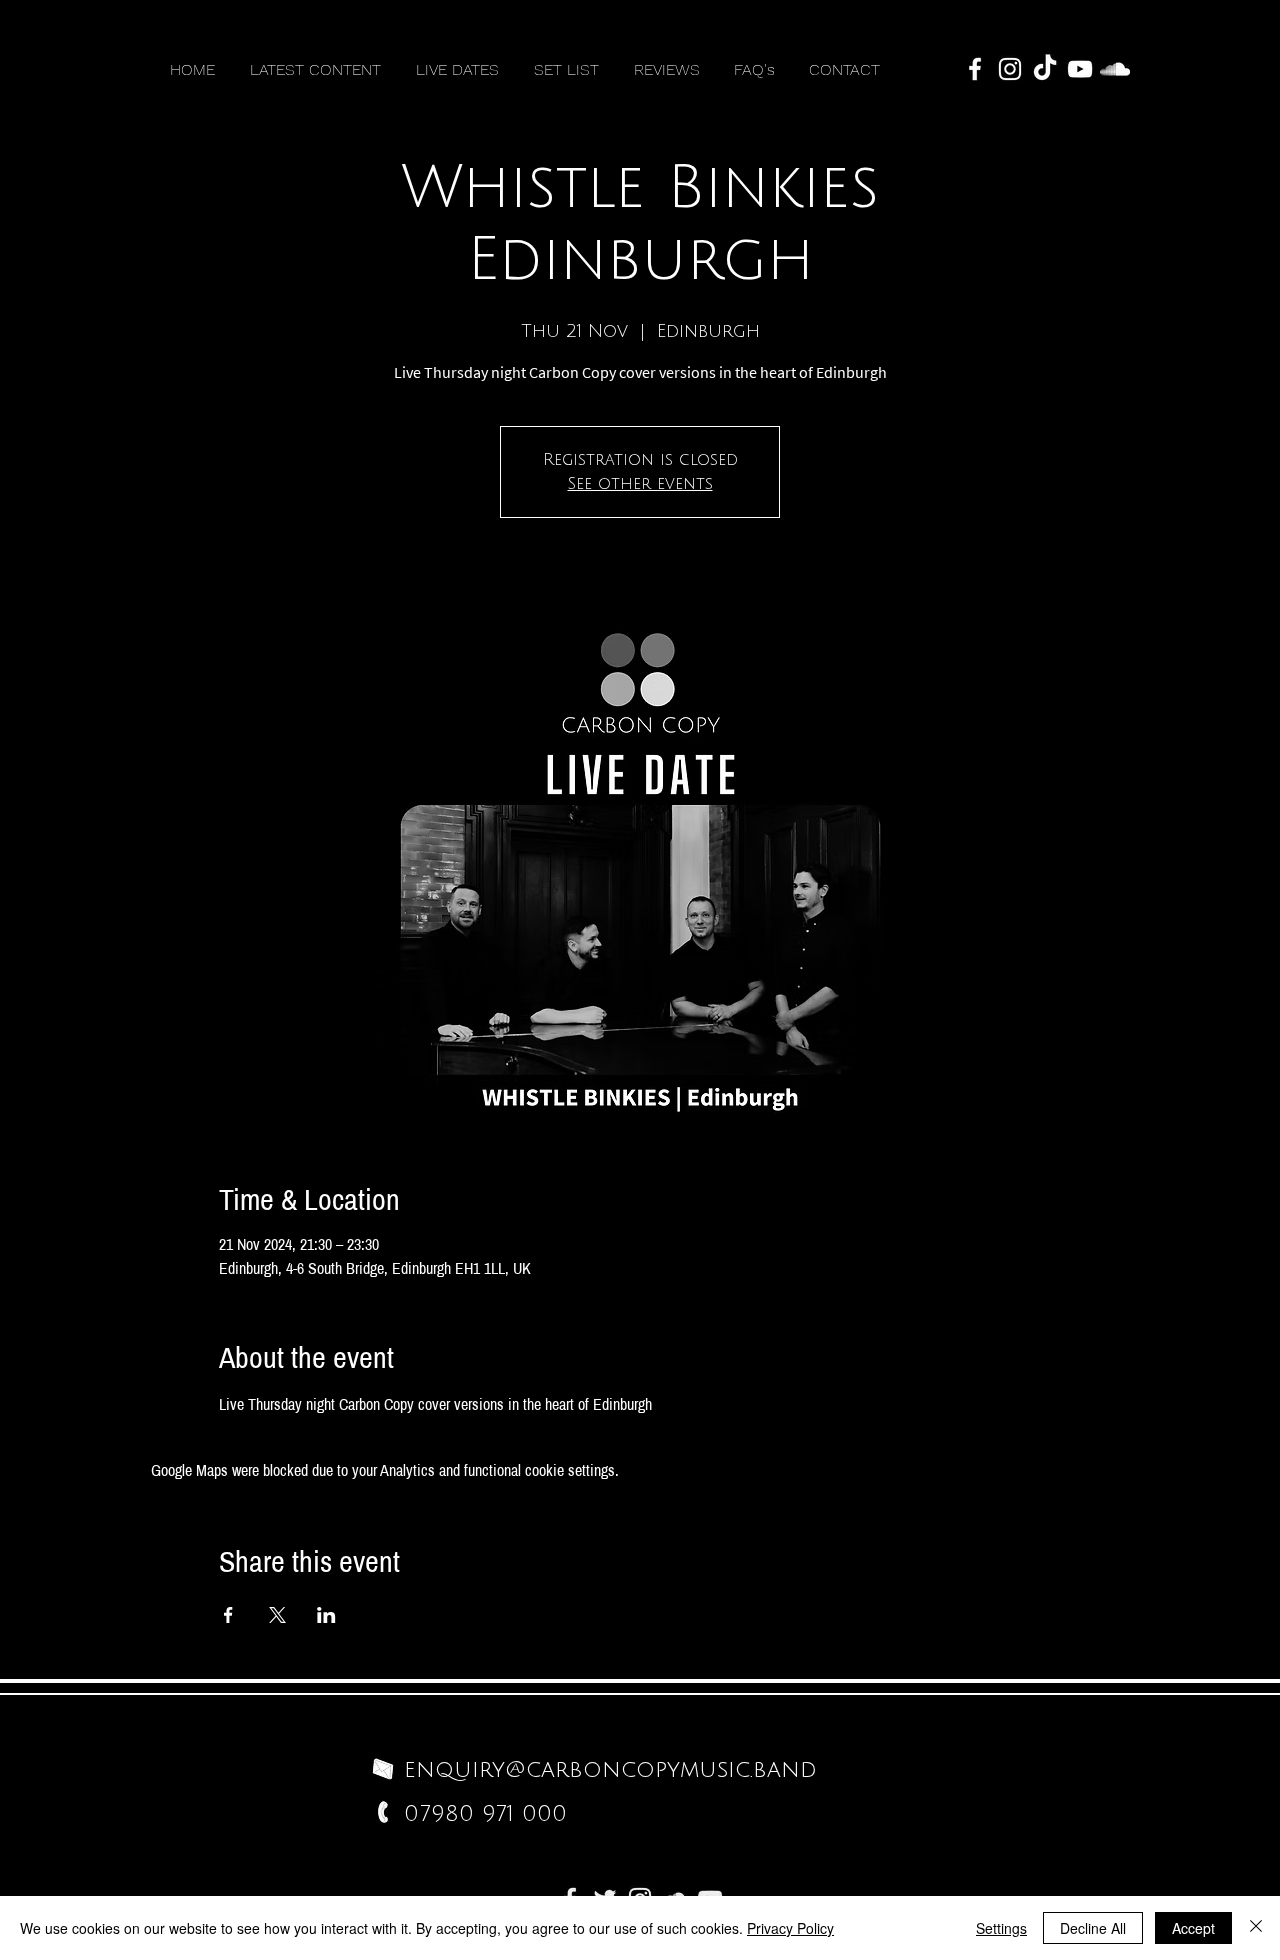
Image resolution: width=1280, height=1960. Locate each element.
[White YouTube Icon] (1080, 69)
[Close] (1256, 1928)
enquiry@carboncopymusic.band (610, 1769)
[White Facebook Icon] (975, 69)
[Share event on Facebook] (228, 1615)
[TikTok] (1045, 69)
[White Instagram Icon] (1010, 69)
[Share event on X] (277, 1615)
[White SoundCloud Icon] (1115, 69)
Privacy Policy (790, 1928)
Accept (1193, 1928)
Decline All (1093, 1928)
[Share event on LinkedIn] (326, 1615)
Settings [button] (1001, 1928)
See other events (640, 484)
